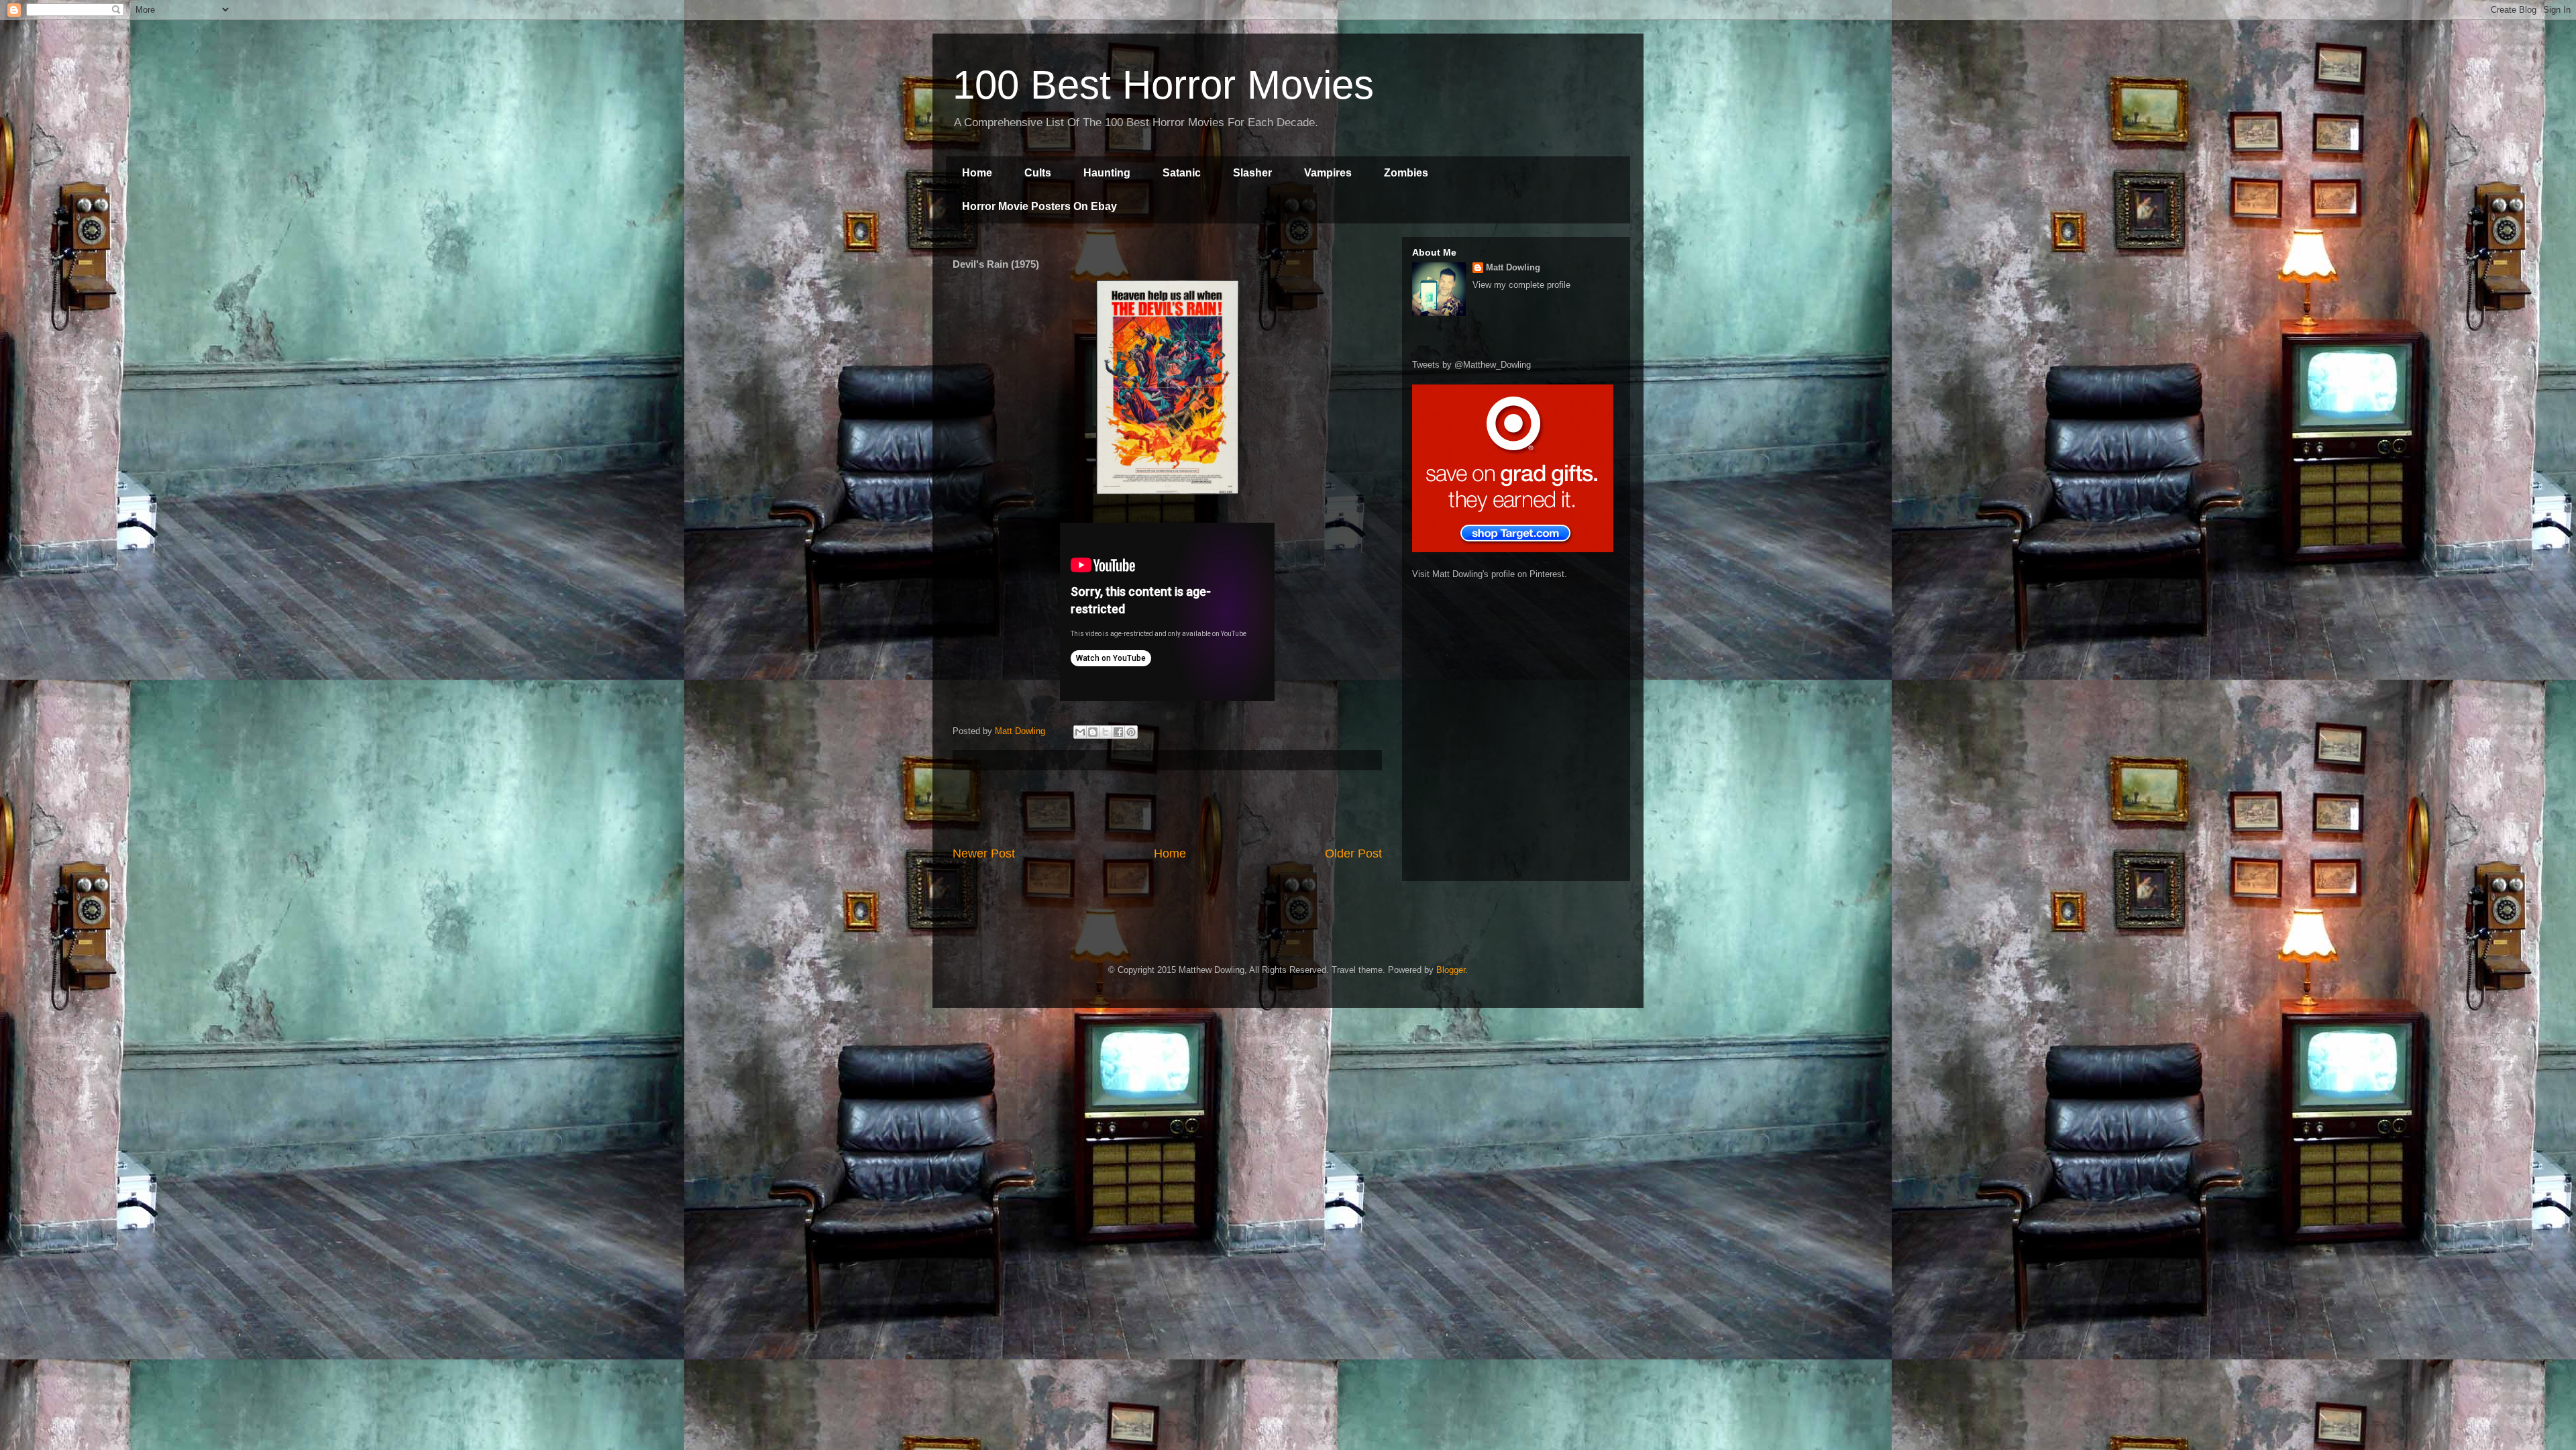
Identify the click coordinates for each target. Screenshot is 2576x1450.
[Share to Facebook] (1118, 732)
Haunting (1107, 173)
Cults (1038, 173)
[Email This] (1080, 732)
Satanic (1182, 173)
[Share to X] (1106, 732)
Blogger (1451, 970)
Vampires (1328, 173)
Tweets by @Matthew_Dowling (1471, 365)
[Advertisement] (1167, 808)
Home (977, 173)
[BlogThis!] (1093, 732)
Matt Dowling (1513, 267)
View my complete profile (1521, 285)
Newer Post (984, 853)
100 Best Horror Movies (1163, 85)
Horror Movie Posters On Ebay (1039, 206)
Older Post (1353, 853)
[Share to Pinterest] (1131, 732)
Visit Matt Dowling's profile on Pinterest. (1490, 574)
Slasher (1252, 173)
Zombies (1406, 173)
